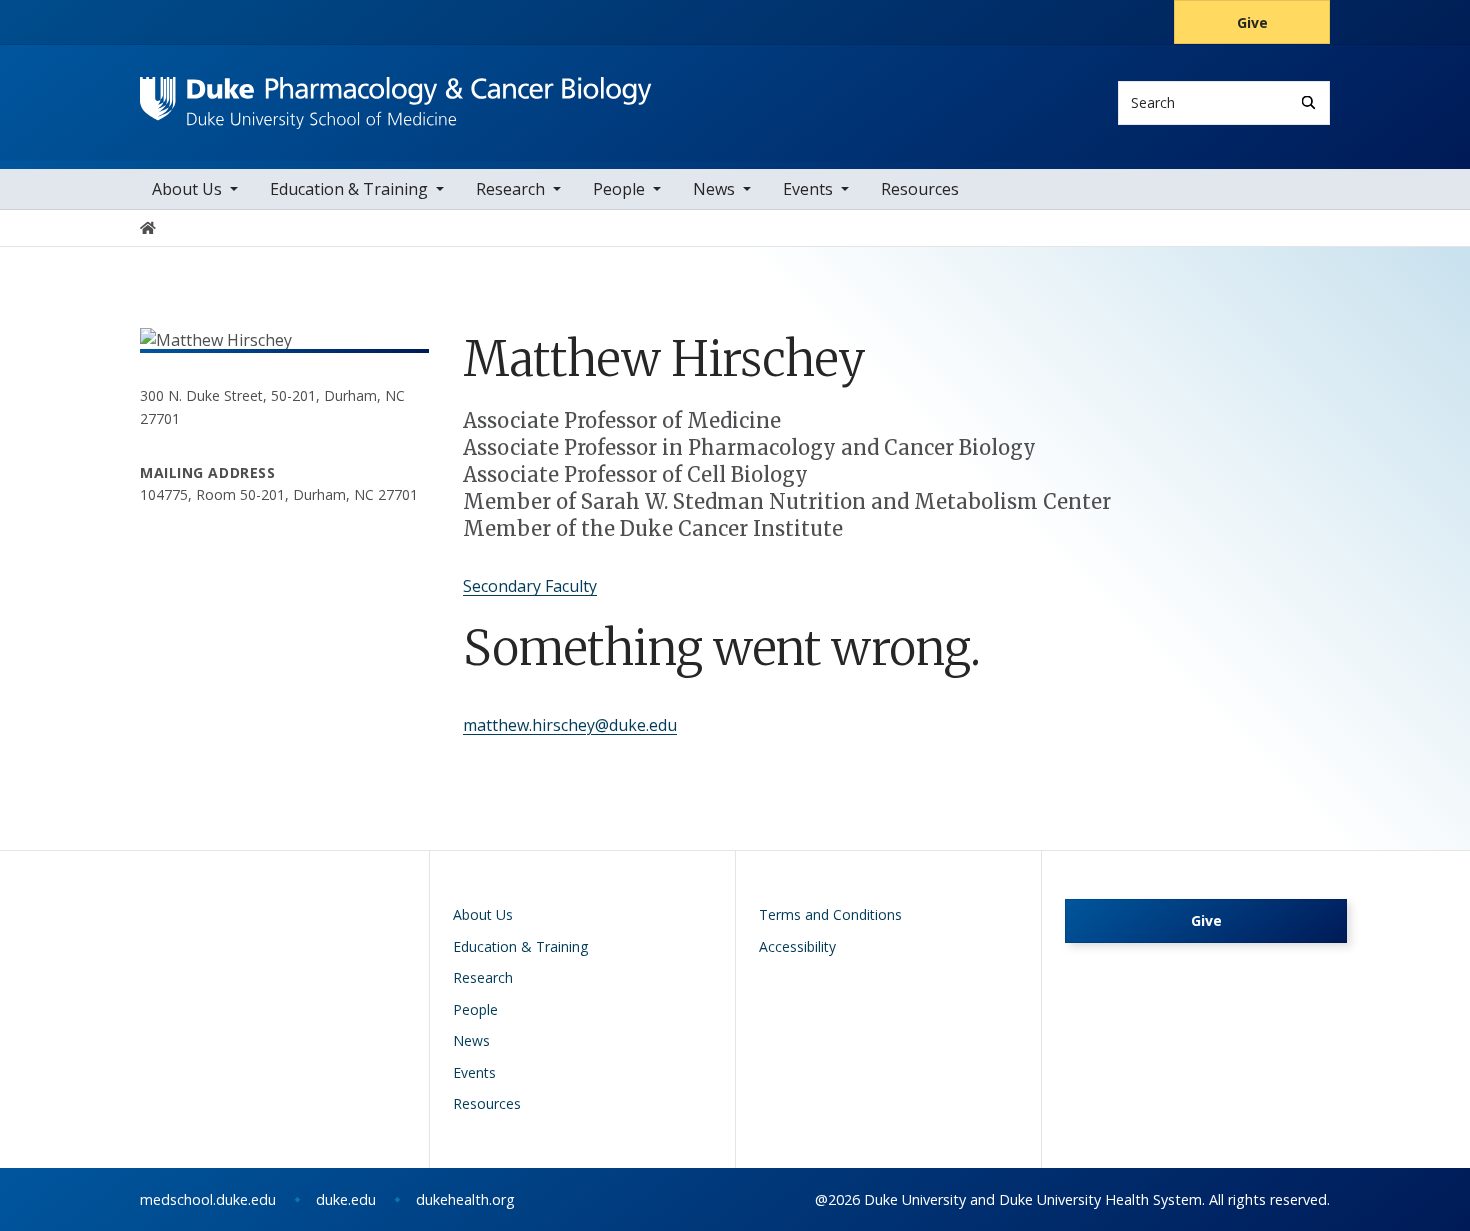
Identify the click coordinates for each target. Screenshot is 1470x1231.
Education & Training (349, 189)
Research (510, 189)
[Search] (1308, 102)
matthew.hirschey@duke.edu (570, 725)
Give (1252, 22)
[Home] (396, 95)
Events (808, 189)
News (714, 189)
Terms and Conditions (830, 914)
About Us (187, 189)
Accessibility (797, 946)
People (619, 189)
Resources (920, 189)
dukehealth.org (465, 1199)
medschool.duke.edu (208, 1199)
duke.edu (346, 1199)
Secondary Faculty (530, 586)
